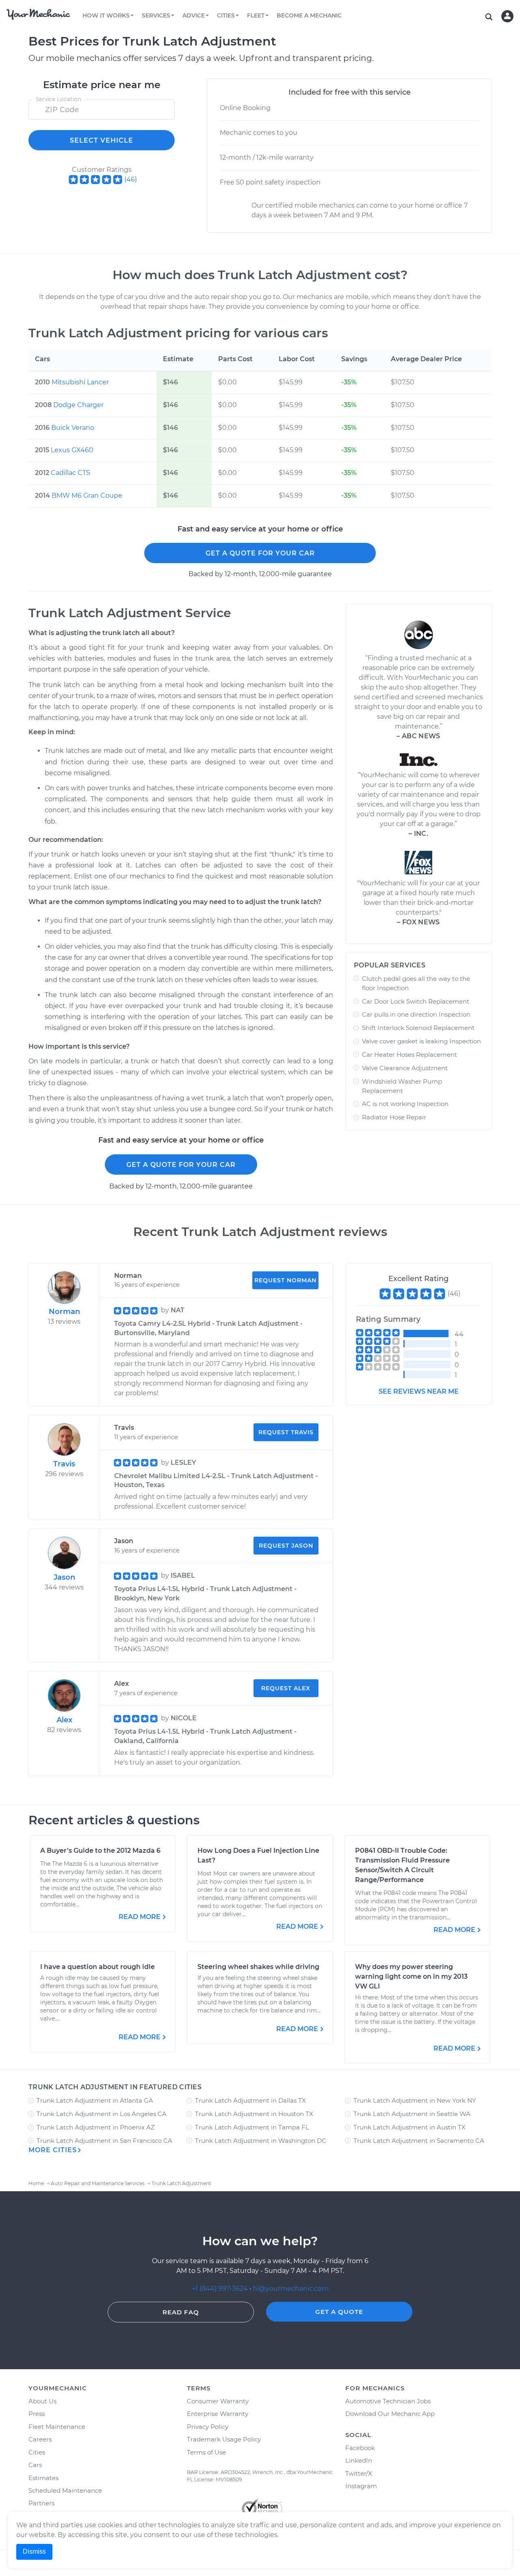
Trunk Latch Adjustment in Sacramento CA (419, 2141)
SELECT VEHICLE (102, 140)
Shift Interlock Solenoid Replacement (418, 1028)
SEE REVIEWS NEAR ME (419, 1391)
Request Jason (286, 1546)
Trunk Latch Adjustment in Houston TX (254, 2114)
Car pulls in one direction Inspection (416, 1014)
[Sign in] (507, 16)
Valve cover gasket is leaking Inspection (421, 1041)
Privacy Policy (208, 2427)
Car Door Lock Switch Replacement (416, 1001)
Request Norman (285, 1280)
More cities (53, 2150)
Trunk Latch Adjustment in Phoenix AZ (96, 2127)
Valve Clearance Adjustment (405, 1068)
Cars (35, 2465)
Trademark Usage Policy (224, 2439)
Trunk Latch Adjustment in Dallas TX (250, 2100)
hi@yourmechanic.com (291, 2289)
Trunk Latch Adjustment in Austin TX (409, 2127)
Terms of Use (206, 2452)
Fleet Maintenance (57, 2427)
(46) (131, 179)
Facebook (360, 2448)
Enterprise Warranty (218, 2414)
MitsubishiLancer (80, 382)
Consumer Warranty (218, 2401)
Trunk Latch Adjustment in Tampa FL (252, 2127)
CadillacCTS (70, 473)
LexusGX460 (72, 450)
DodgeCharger (78, 405)
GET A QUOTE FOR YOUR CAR (260, 553)
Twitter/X (359, 2473)
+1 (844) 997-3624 (220, 2289)
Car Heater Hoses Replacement (409, 1055)
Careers (40, 2439)
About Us (42, 2401)
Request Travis (286, 1432)
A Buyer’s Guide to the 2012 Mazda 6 (100, 1851)
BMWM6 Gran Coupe (87, 495)
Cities (37, 2452)
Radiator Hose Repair (394, 1117)
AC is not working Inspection (405, 1104)
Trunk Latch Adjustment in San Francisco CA (104, 2141)
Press (37, 2414)
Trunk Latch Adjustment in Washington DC (261, 2141)
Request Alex (286, 1688)
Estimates (43, 2478)
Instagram (361, 2486)
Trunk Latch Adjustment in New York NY (415, 2100)
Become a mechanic (309, 15)
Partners (41, 2503)
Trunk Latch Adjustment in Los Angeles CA (102, 2114)
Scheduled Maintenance (65, 2490)
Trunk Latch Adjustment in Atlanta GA (95, 2100)
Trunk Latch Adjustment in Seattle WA (412, 2114)
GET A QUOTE (339, 2312)
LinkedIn (359, 2460)
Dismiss (34, 2551)
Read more (140, 1917)
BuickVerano (73, 428)
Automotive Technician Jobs (388, 2401)
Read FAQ (181, 2312)
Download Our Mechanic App (390, 2414)
